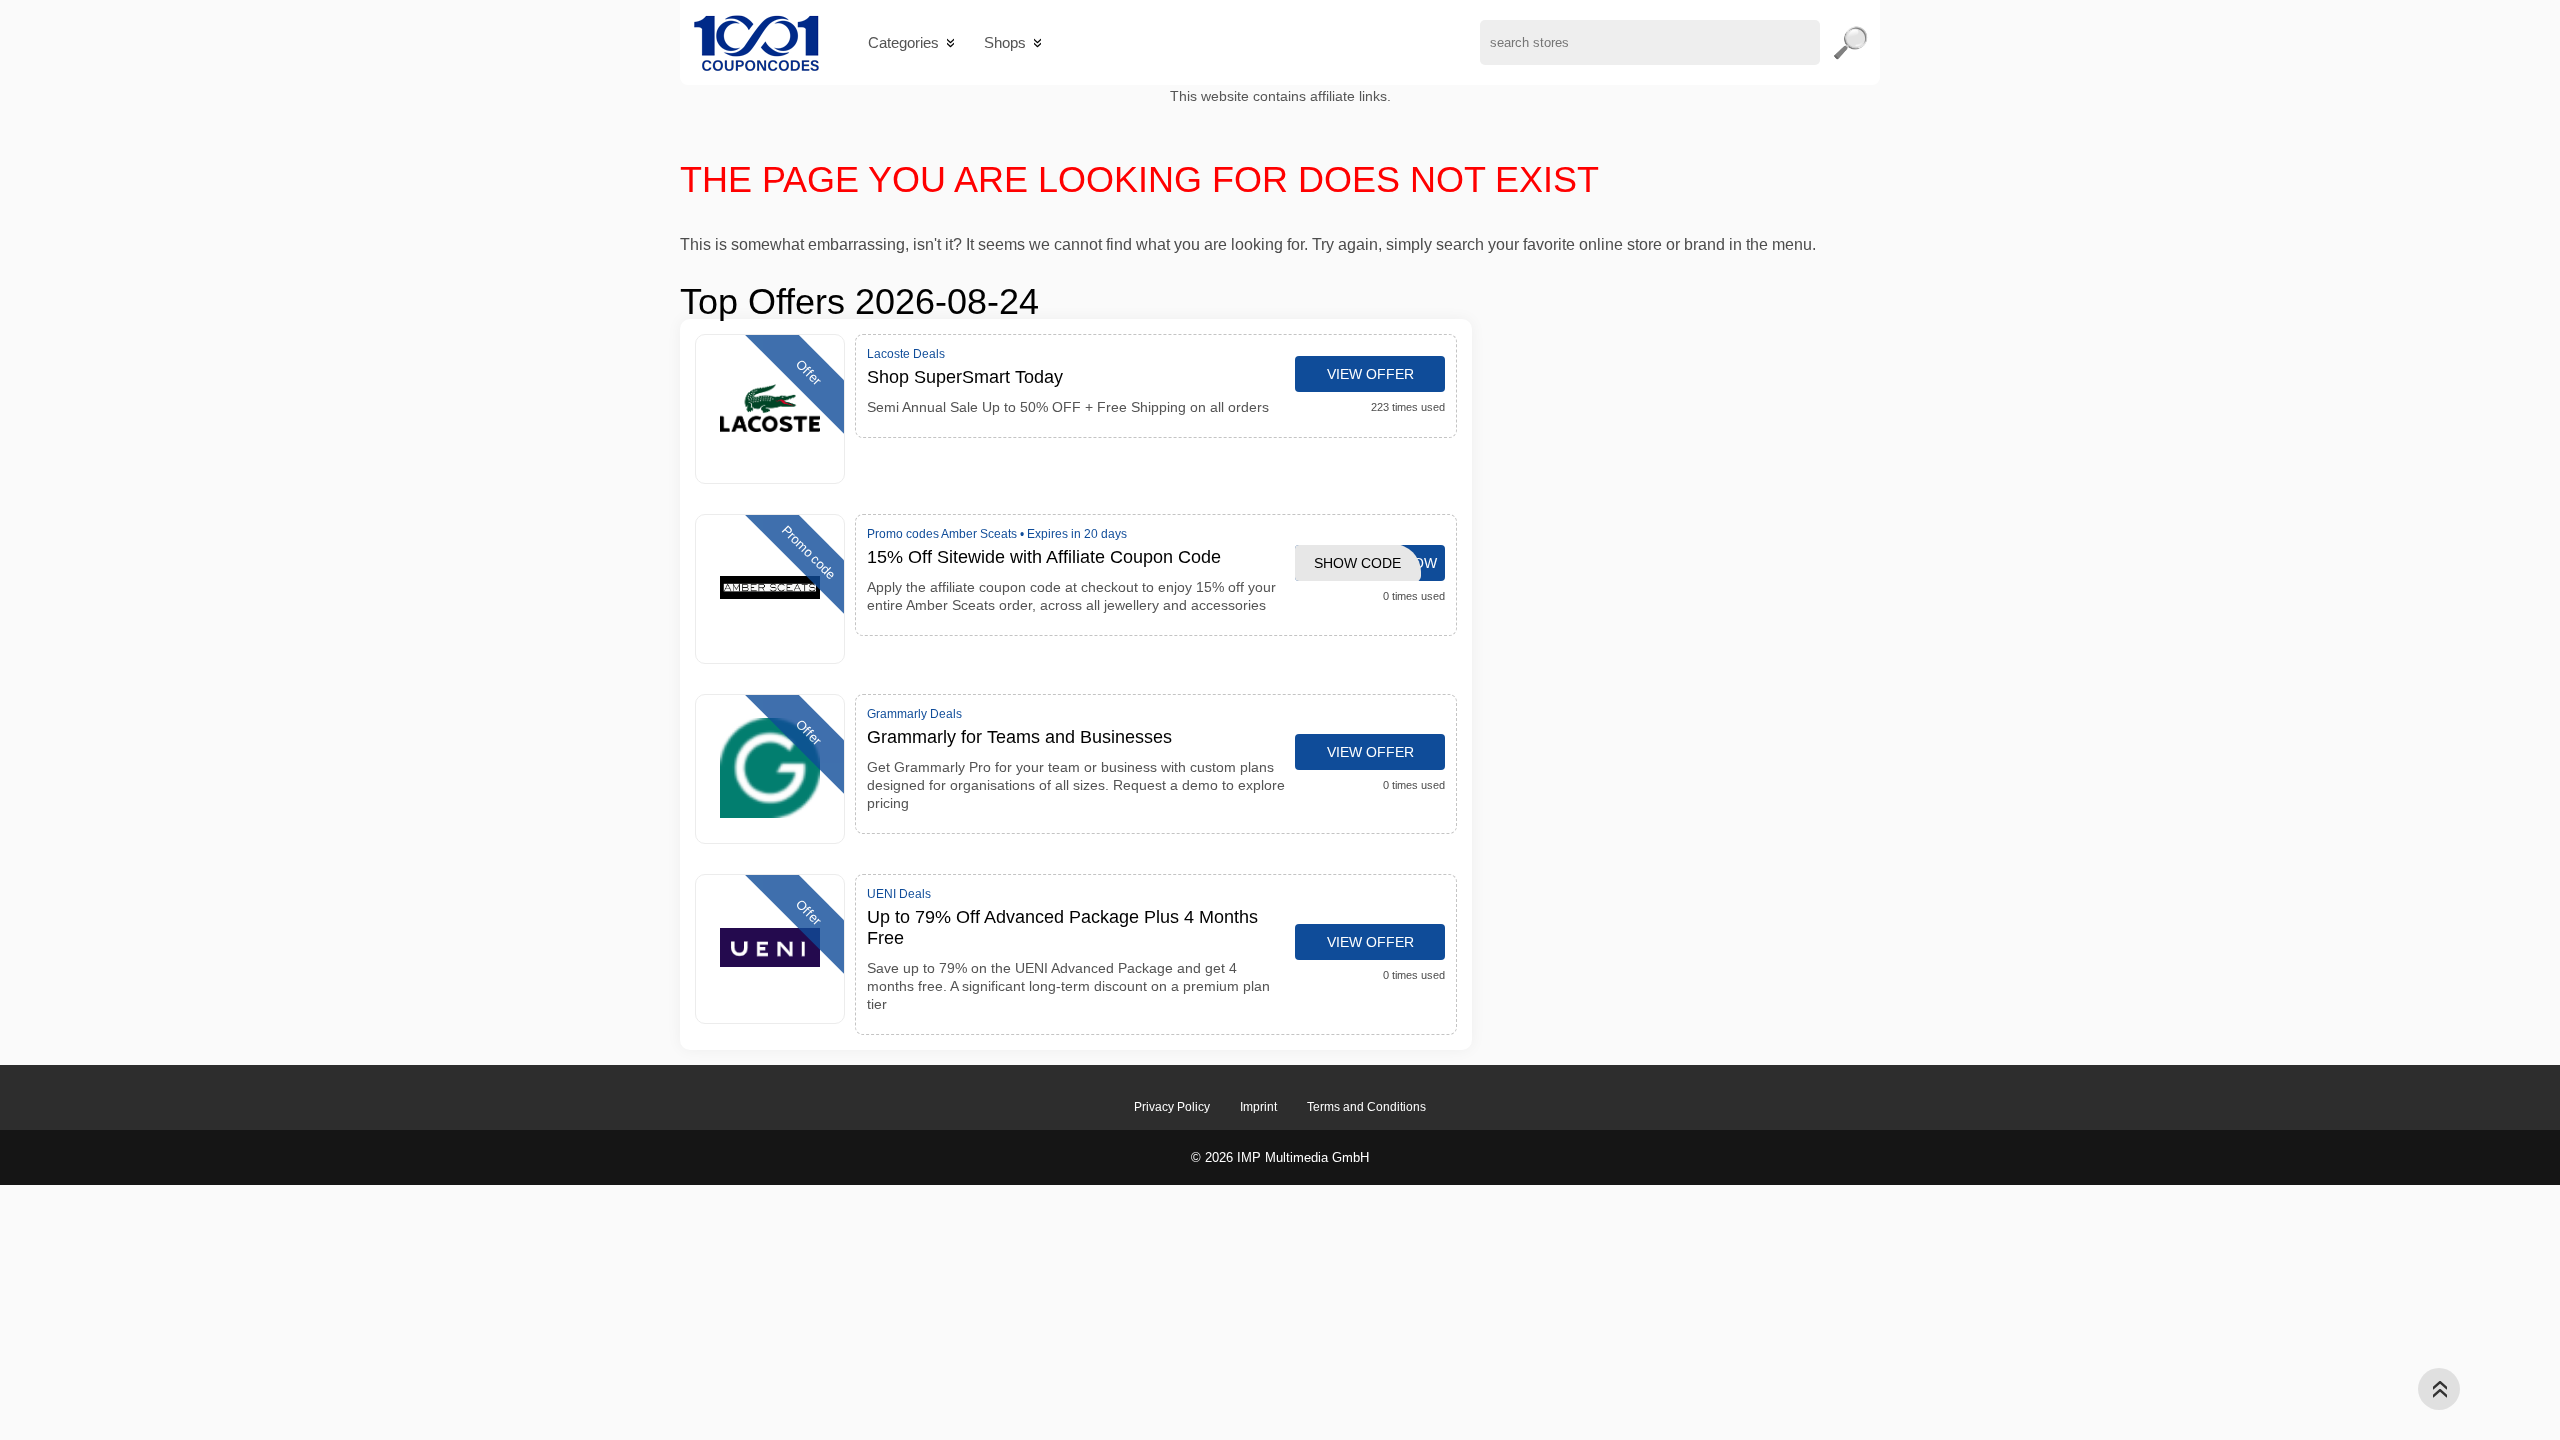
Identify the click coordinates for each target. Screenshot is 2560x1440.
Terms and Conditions (1366, 1107)
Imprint (1258, 1107)
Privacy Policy (1172, 1107)
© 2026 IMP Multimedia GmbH (1280, 1157)
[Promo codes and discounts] (756, 42)
